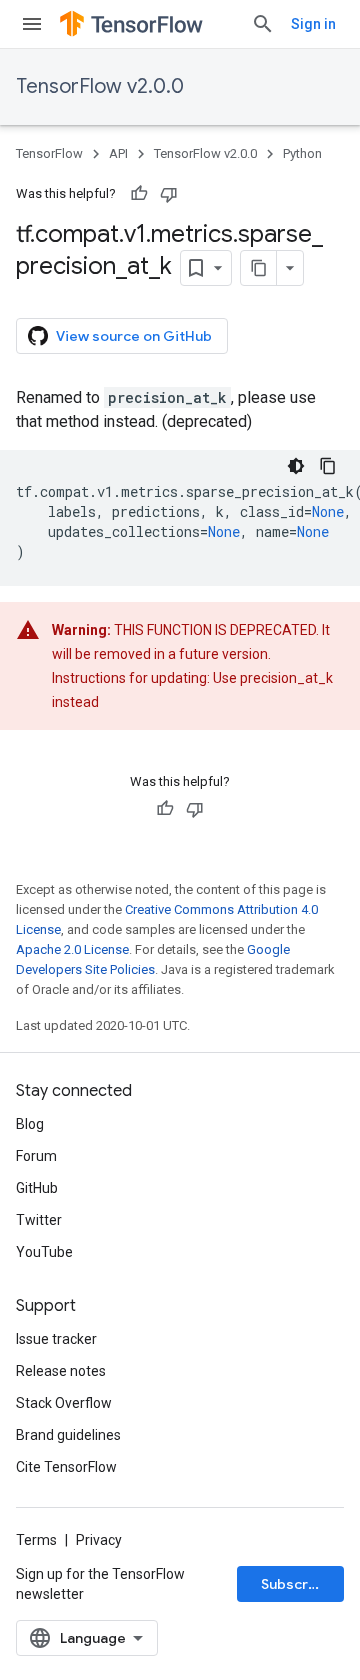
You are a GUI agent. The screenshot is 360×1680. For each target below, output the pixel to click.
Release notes (61, 1371)
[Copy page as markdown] (259, 268)
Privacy (99, 1540)
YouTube (44, 1252)
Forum (36, 1156)
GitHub (37, 1188)
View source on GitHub (134, 336)
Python (302, 153)
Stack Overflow (64, 1403)
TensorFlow (49, 153)
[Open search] (263, 24)
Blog (30, 1124)
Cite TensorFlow (66, 1467)
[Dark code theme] (296, 466)
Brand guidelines (68, 1435)
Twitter (39, 1220)
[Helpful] (139, 194)
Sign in (313, 24)
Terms (36, 1540)
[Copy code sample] (328, 466)
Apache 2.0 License (72, 949)
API (118, 153)
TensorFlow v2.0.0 (100, 86)
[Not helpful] (169, 194)
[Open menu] (32, 24)
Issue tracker (56, 1339)
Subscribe (295, 1584)
